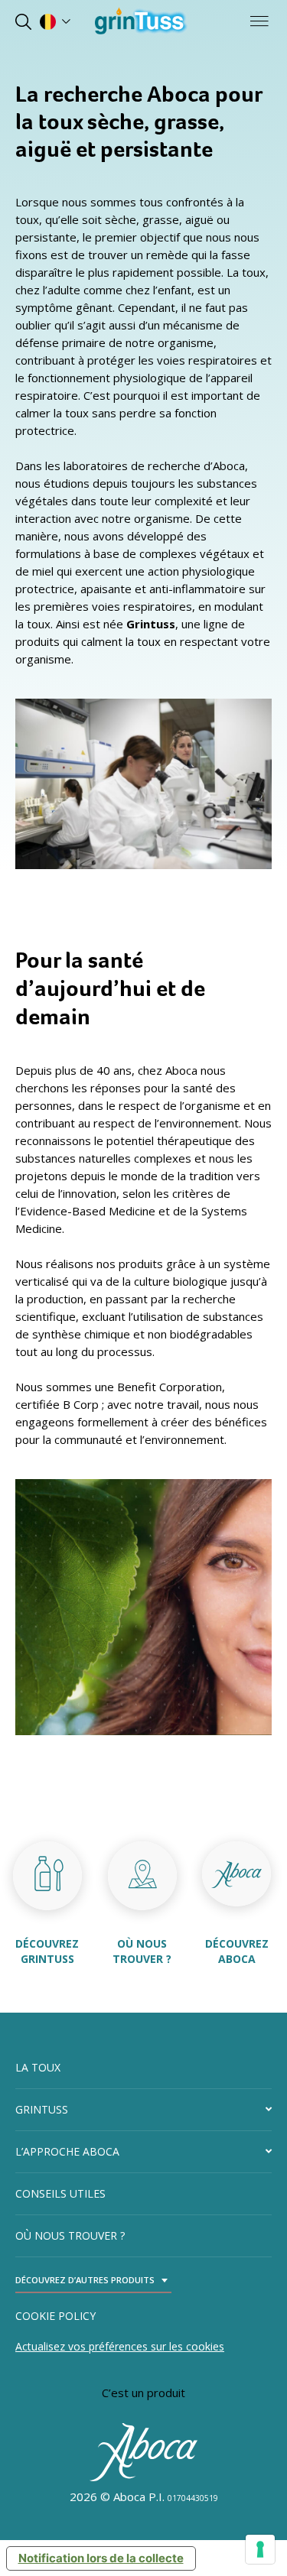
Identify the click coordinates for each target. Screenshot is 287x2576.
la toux (38, 2067)
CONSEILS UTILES (60, 2193)
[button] (143, 2110)
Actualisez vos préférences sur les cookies (120, 2346)
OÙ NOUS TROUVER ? (142, 1951)
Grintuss (42, 2109)
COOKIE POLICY (55, 2316)
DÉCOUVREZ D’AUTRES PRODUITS (85, 2280)
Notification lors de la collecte (101, 2558)
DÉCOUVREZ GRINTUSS (47, 1951)
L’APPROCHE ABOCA (67, 2151)
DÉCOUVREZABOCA (237, 1951)
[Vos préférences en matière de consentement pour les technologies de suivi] (260, 2549)
